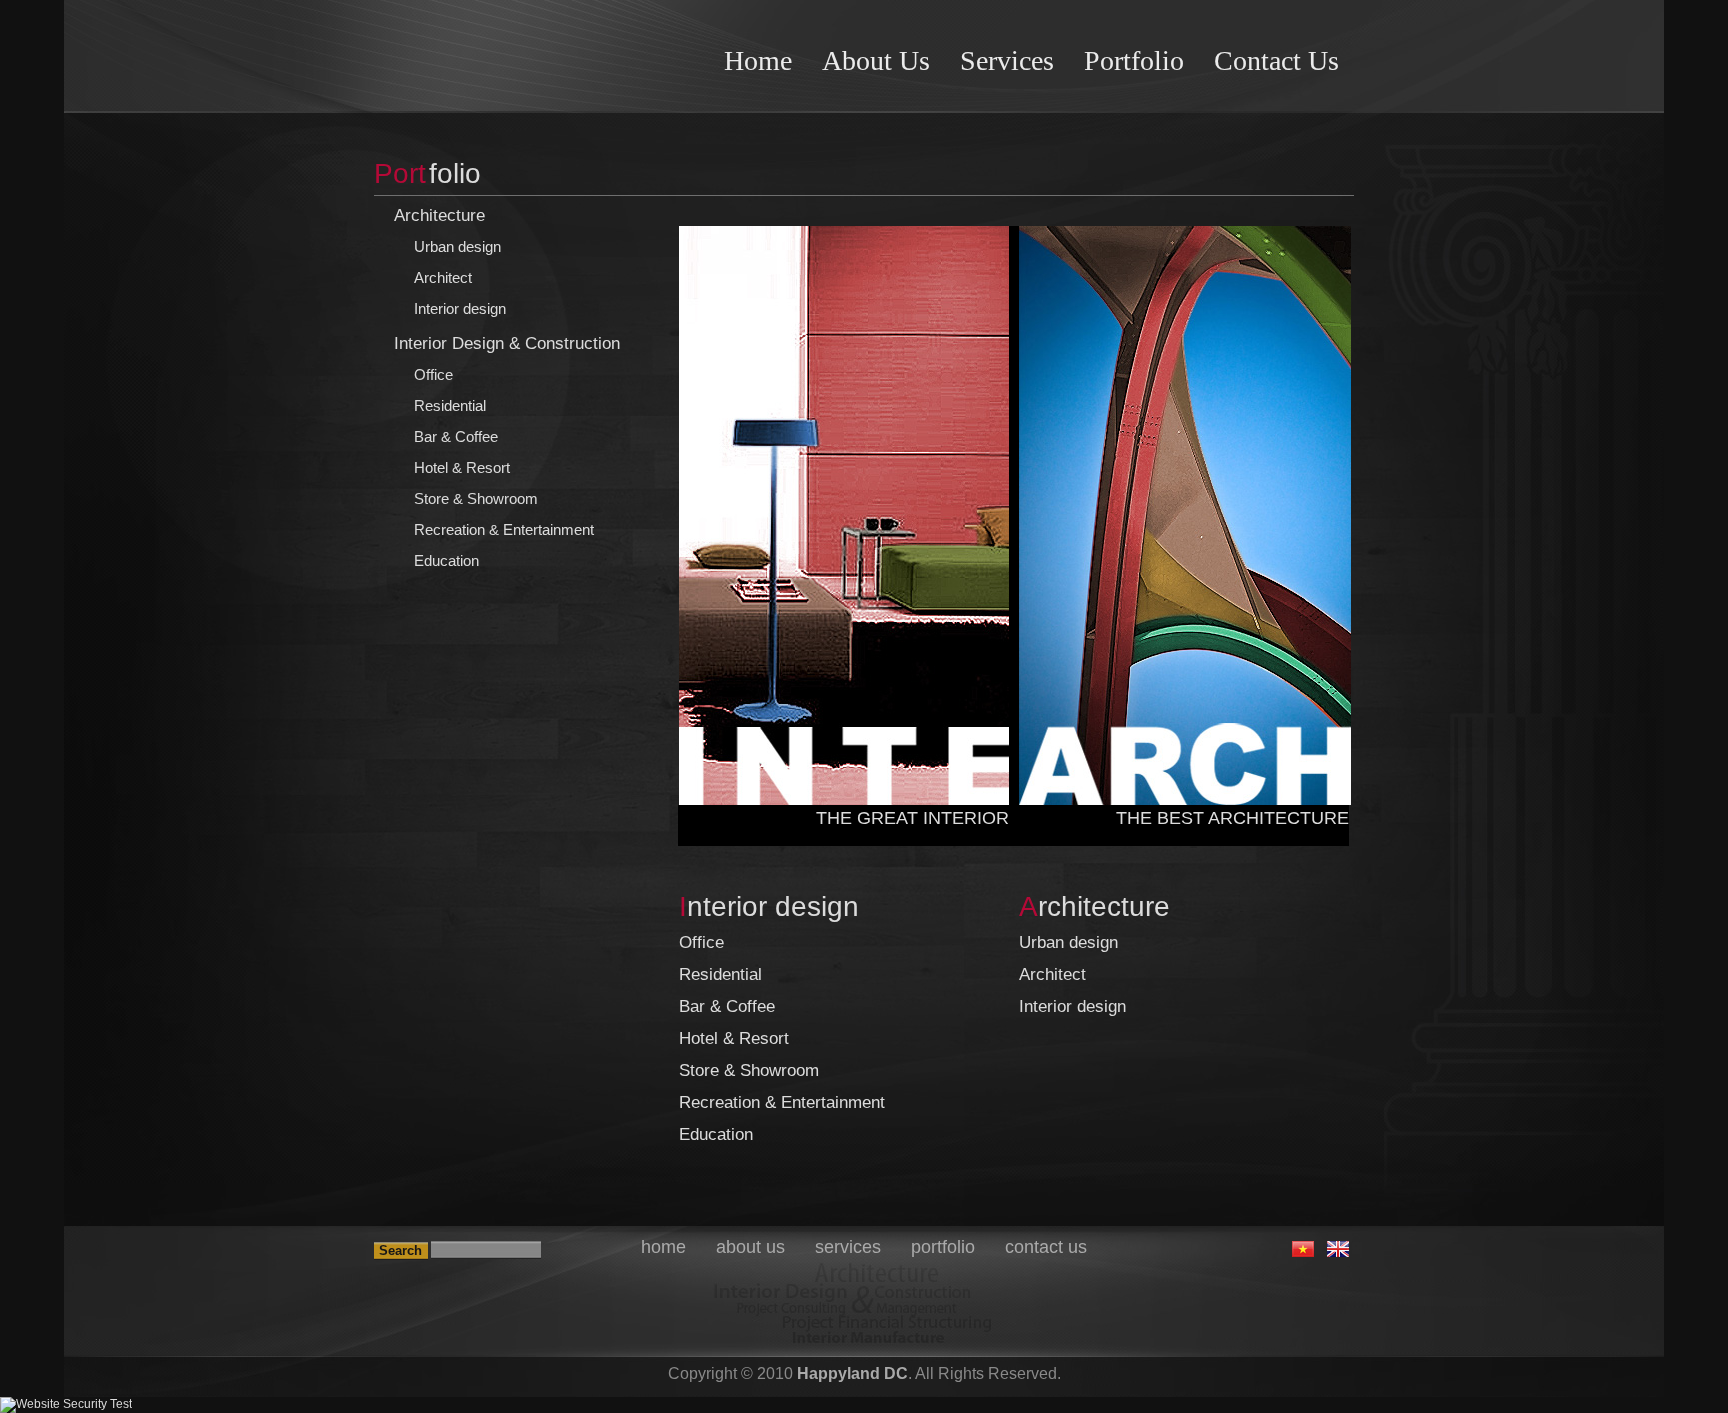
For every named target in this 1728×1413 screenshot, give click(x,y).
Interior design (460, 308)
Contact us (1276, 60)
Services (1007, 60)
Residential (450, 405)
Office (433, 374)
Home (758, 60)
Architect (443, 277)
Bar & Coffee (456, 436)
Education (446, 560)
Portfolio (1134, 60)
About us (876, 60)
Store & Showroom (476, 498)
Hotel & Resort (462, 467)
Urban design (457, 246)
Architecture (439, 215)
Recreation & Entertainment (504, 529)
